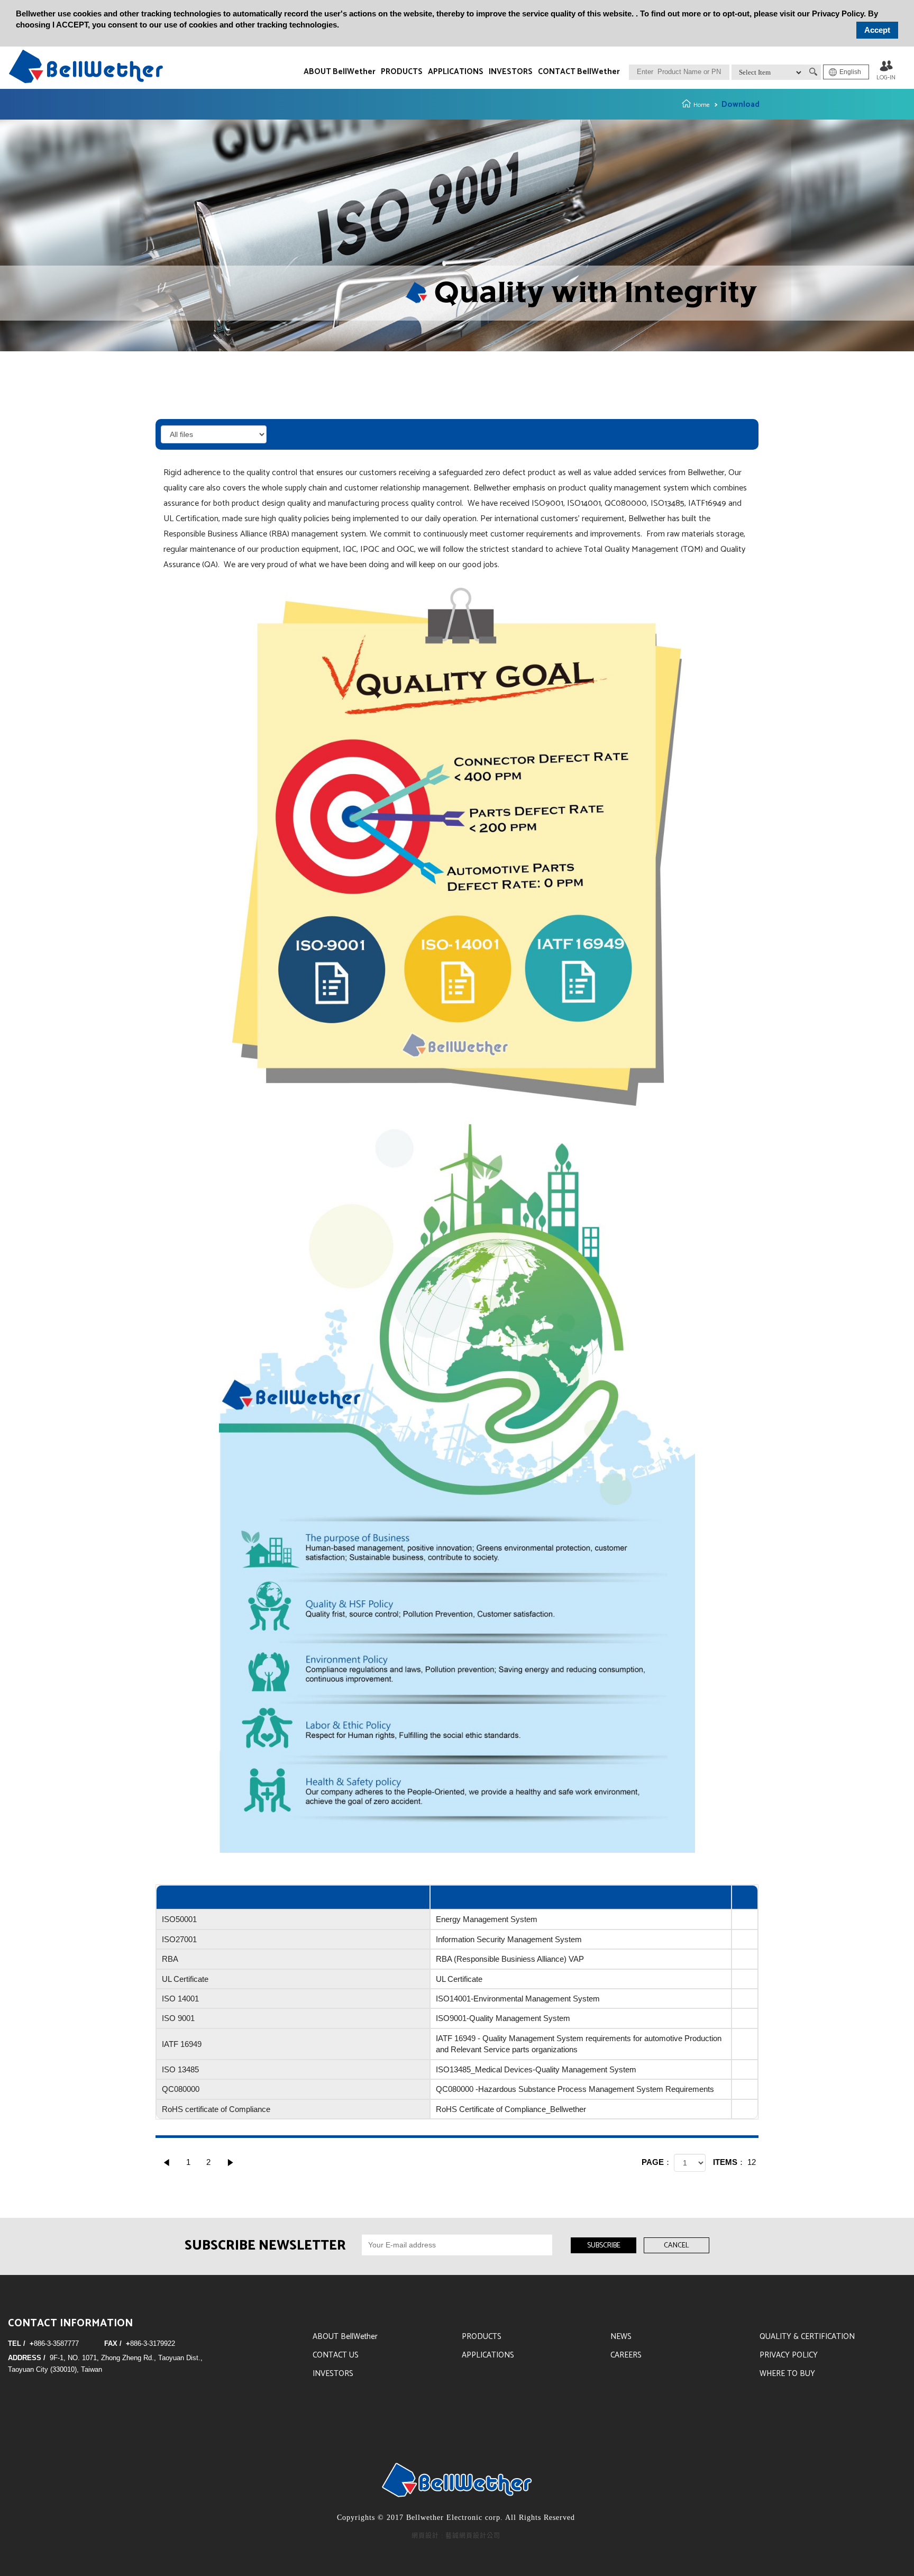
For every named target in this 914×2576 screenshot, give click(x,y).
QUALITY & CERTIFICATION (807, 2337)
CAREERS (626, 2355)
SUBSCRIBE (604, 2246)
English (850, 72)
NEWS (621, 2337)
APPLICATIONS (456, 72)
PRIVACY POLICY (789, 2355)
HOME (86, 66)
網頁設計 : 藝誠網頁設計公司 (456, 2536)
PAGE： (657, 2162)
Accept (877, 30)
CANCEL (677, 2246)
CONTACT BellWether (579, 72)
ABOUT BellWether (340, 72)
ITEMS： (729, 2162)
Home (702, 105)
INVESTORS (511, 72)
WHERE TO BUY (787, 2374)
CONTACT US (336, 2355)
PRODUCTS (402, 72)
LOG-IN (886, 78)
